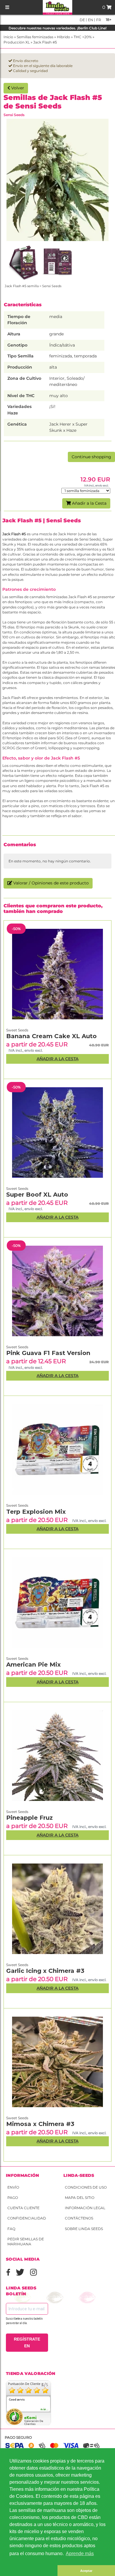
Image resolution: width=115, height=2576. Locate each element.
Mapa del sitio (80, 2198)
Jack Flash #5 (45, 42)
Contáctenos (79, 2218)
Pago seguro (18, 2437)
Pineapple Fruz (29, 1818)
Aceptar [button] (86, 2571)
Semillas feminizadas (35, 37)
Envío (13, 2187)
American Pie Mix (33, 1665)
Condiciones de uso (86, 2187)
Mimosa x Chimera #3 (40, 2124)
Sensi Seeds (14, 115)
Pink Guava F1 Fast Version (48, 1353)
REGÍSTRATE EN (27, 2342)
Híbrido (64, 37)
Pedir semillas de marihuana (26, 2242)
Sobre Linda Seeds (84, 2229)
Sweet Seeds (17, 2118)
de (82, 20)
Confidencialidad (27, 2218)
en (90, 20)
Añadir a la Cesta (89, 503)
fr (98, 20)
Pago (13, 2198)
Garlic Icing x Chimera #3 (45, 1971)
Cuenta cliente (23, 2208)
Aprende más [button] (80, 2554)
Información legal (85, 2208)
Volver (17, 88)
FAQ (11, 2229)
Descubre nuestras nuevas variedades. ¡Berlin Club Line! (57, 28)
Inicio (8, 37)
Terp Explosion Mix (36, 1512)
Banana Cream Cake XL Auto (51, 1036)
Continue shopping (91, 457)
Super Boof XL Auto (37, 1195)
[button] (29, 2571)
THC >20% (83, 37)
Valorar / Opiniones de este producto (50, 883)
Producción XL (17, 42)
